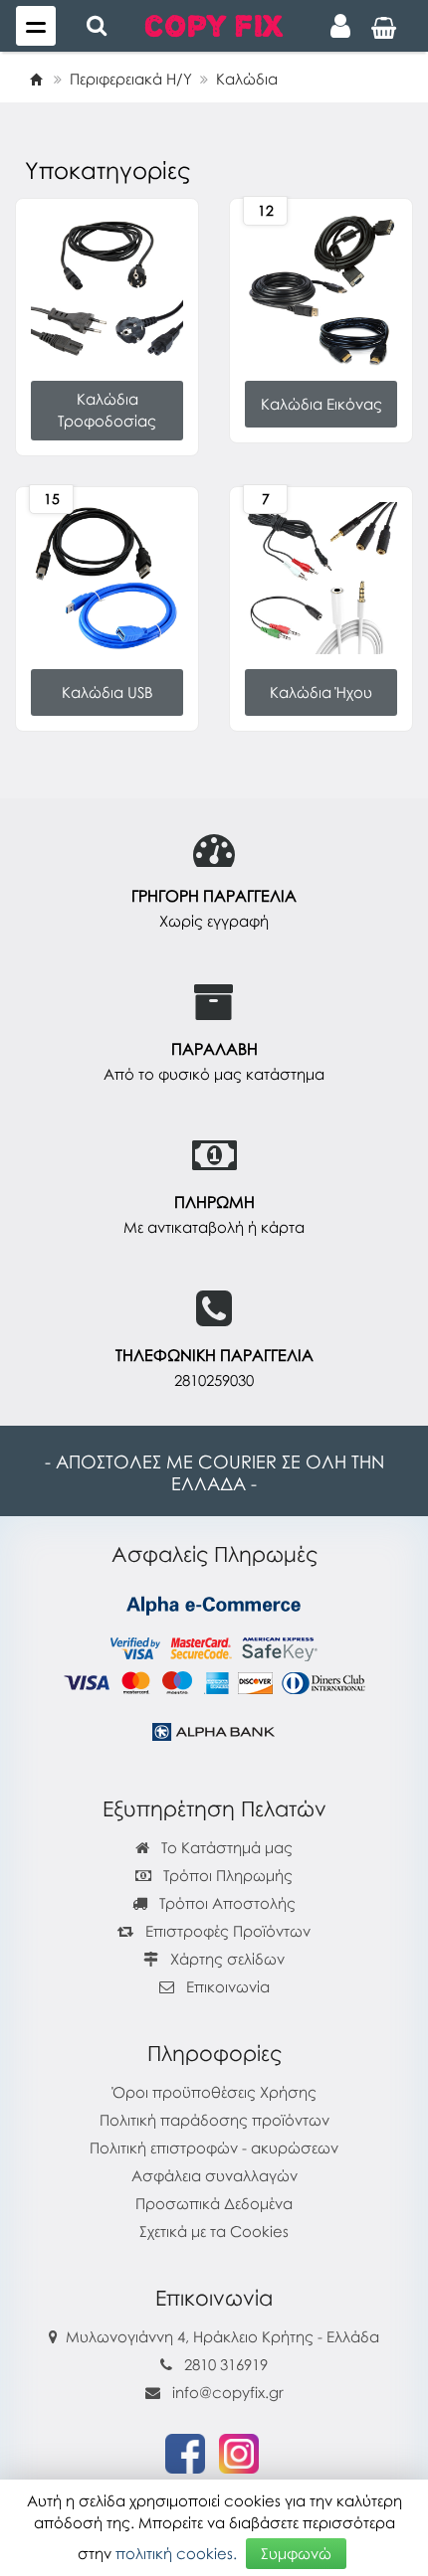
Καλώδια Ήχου (321, 692)
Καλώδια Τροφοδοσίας (107, 410)
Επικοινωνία (228, 1986)
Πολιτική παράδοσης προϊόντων (214, 2120)
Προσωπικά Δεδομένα (214, 2203)
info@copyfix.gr (226, 2392)
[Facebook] (185, 2452)
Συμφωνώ (296, 2553)
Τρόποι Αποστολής (225, 1903)
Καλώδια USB (107, 692)
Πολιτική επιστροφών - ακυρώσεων (214, 2147)
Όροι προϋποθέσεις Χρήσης (214, 2092)
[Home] (36, 79)
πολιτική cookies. (176, 2553)
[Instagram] (239, 2452)
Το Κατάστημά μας (225, 1847)
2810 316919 (226, 2364)
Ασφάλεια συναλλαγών (214, 2175)
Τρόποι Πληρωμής (226, 1875)
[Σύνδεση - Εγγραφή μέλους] (340, 26)
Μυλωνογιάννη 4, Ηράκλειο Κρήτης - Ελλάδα (222, 2336)
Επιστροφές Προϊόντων (226, 1931)
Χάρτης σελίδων (225, 1959)
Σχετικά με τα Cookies (214, 2231)
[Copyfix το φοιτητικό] (214, 24)
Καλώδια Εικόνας (321, 404)
